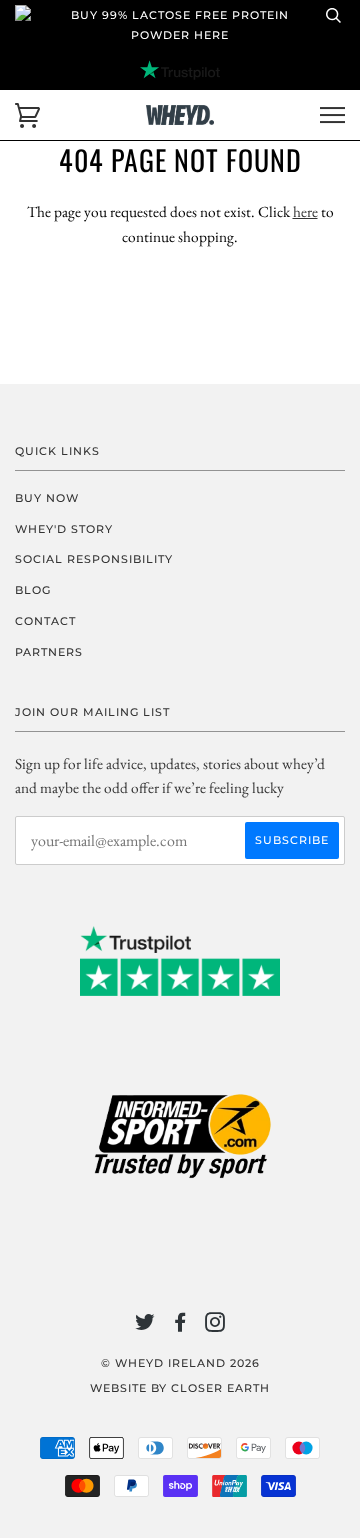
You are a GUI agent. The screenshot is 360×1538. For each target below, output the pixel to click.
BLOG (33, 590)
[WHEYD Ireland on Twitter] (145, 1326)
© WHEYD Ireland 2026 (180, 1363)
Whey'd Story (64, 529)
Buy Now (47, 498)
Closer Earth (220, 1388)
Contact (45, 621)
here (305, 211)
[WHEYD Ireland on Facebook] (180, 1326)
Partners (49, 652)
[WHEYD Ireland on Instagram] (215, 1326)
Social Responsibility (94, 559)
